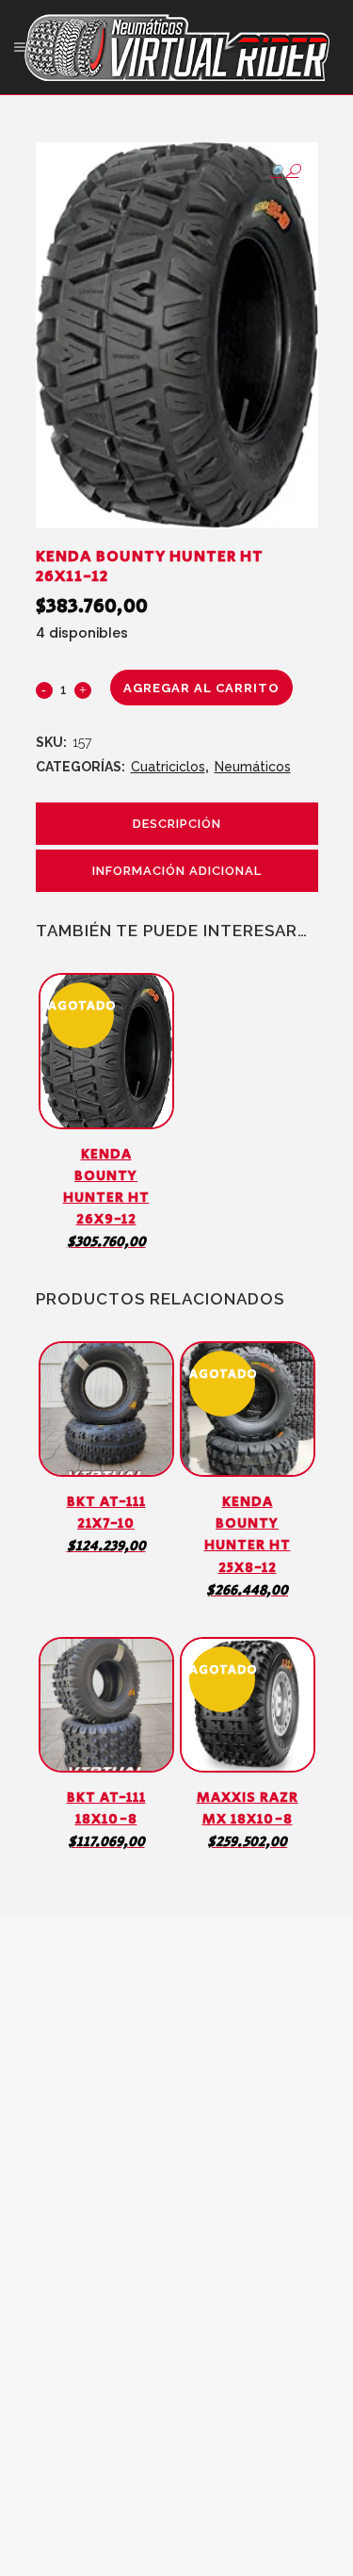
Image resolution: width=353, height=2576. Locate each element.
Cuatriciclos (168, 767)
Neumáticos (253, 767)
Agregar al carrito (201, 688)
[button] (285, 171)
